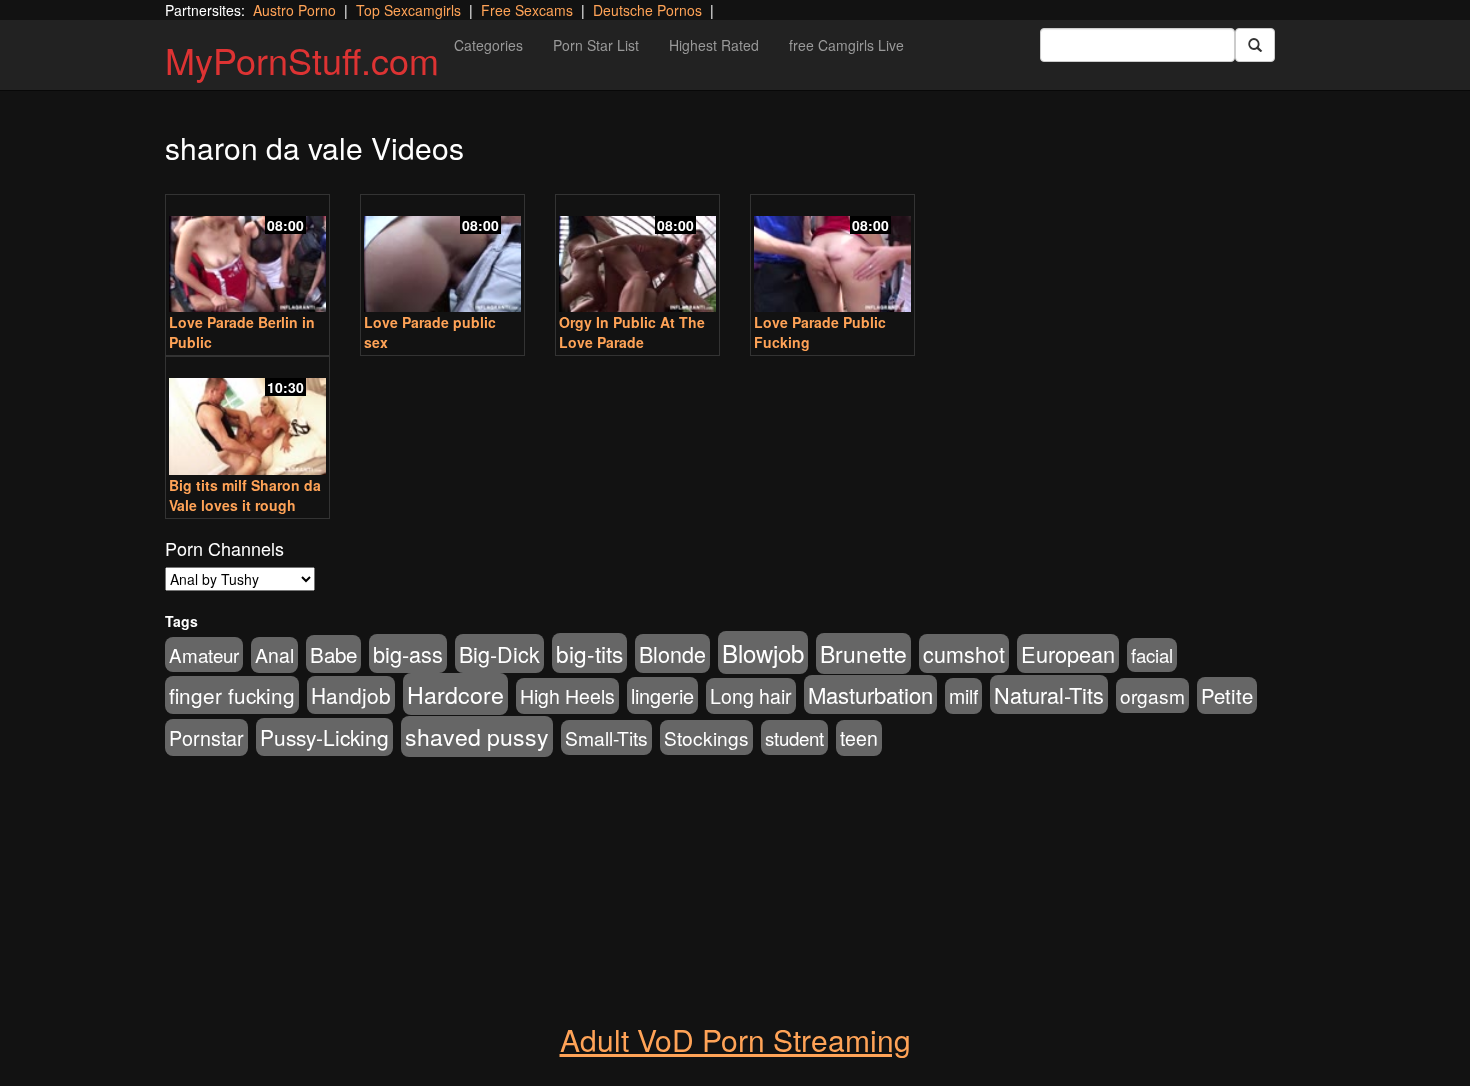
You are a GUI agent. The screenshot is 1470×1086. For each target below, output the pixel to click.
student (794, 737)
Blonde (672, 653)
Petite (1227, 695)
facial (1152, 655)
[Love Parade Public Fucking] (832, 255)
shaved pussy (477, 736)
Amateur (204, 654)
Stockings (706, 737)
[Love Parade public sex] (442, 255)
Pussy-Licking (324, 737)
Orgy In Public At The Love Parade (632, 332)
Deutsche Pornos (647, 10)
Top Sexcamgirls (408, 10)
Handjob (351, 695)
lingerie (662, 695)
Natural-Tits (1049, 694)
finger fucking (232, 695)
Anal (274, 655)
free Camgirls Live (846, 45)
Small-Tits (606, 737)
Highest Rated (714, 45)
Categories (488, 45)
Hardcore (455, 694)
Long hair (751, 696)
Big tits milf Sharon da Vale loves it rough (245, 495)
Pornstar (206, 737)
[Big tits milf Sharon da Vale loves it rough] (247, 417)
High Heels (567, 696)
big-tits (589, 653)
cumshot (964, 653)
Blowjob (763, 652)
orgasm (1152, 695)
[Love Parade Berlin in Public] (247, 255)
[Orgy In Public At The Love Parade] (637, 255)
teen (859, 738)
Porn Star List (596, 45)
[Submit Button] (1255, 45)
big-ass (408, 653)
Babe (333, 654)
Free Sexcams (527, 10)
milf (963, 696)
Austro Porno (294, 10)
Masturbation (870, 694)
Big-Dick (499, 653)
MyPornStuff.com (302, 59)
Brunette (863, 653)
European (1068, 653)
